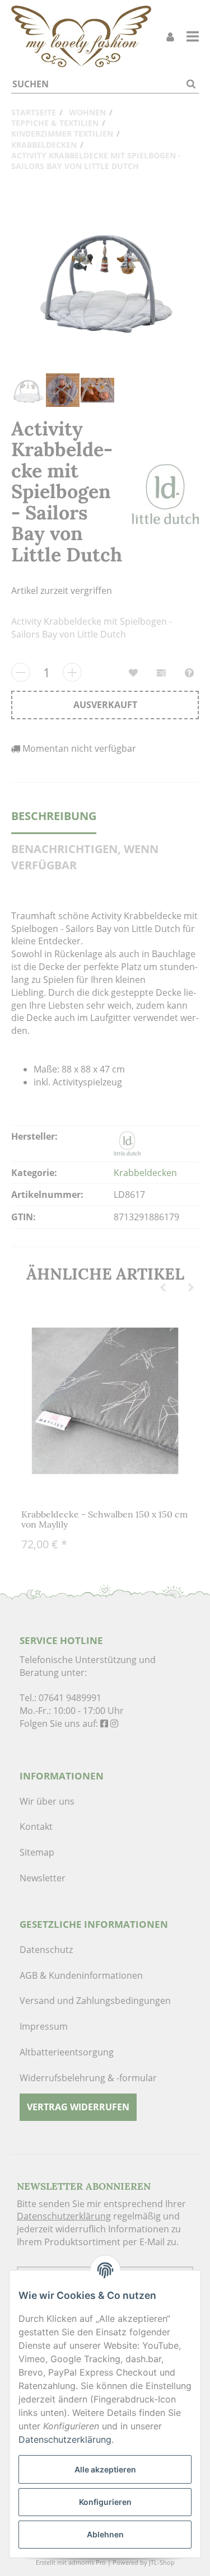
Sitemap (37, 1852)
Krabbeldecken (145, 1173)
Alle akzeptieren (105, 2469)
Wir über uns (47, 1801)
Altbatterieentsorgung (67, 2052)
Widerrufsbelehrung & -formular (88, 2078)
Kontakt (36, 1826)
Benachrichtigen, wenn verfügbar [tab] (85, 857)
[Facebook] (104, 1723)
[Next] (191, 1288)
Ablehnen (105, 2534)
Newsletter (43, 1878)
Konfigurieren (105, 2502)
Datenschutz (46, 1950)
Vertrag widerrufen (78, 2107)
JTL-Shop (162, 2562)
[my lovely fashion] (81, 36)
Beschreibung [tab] (54, 816)
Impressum (44, 2026)
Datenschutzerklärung (64, 2216)
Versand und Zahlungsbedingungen (95, 2001)
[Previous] (163, 1288)
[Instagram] (114, 1723)
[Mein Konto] (170, 37)
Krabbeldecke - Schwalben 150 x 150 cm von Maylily (104, 1519)
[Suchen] (191, 84)
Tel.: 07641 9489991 (60, 1698)
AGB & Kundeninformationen (81, 1975)
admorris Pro (87, 2562)
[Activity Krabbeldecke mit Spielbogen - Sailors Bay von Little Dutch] (105, 278)
